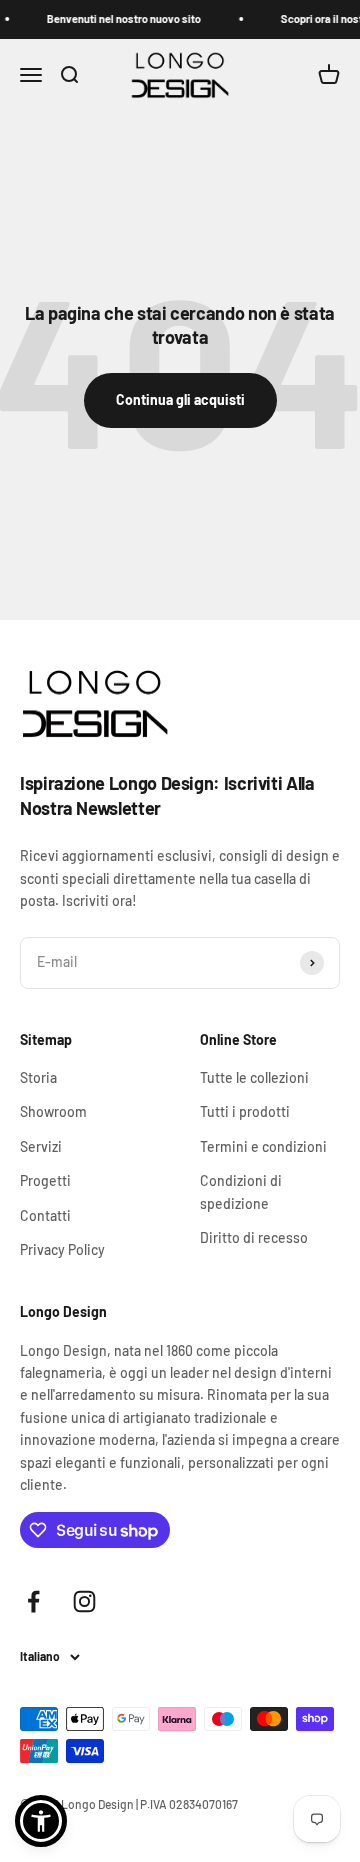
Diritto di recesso (254, 1237)
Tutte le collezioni (254, 1077)
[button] (41, 1821)
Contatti (45, 1215)
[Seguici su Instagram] (84, 1601)
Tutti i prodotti (245, 1111)
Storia (38, 1077)
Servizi (41, 1146)
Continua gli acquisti (180, 399)
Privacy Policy (62, 1249)
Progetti (45, 1180)
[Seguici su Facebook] (33, 1601)
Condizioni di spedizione (241, 1191)
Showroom (53, 1111)
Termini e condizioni (263, 1146)
